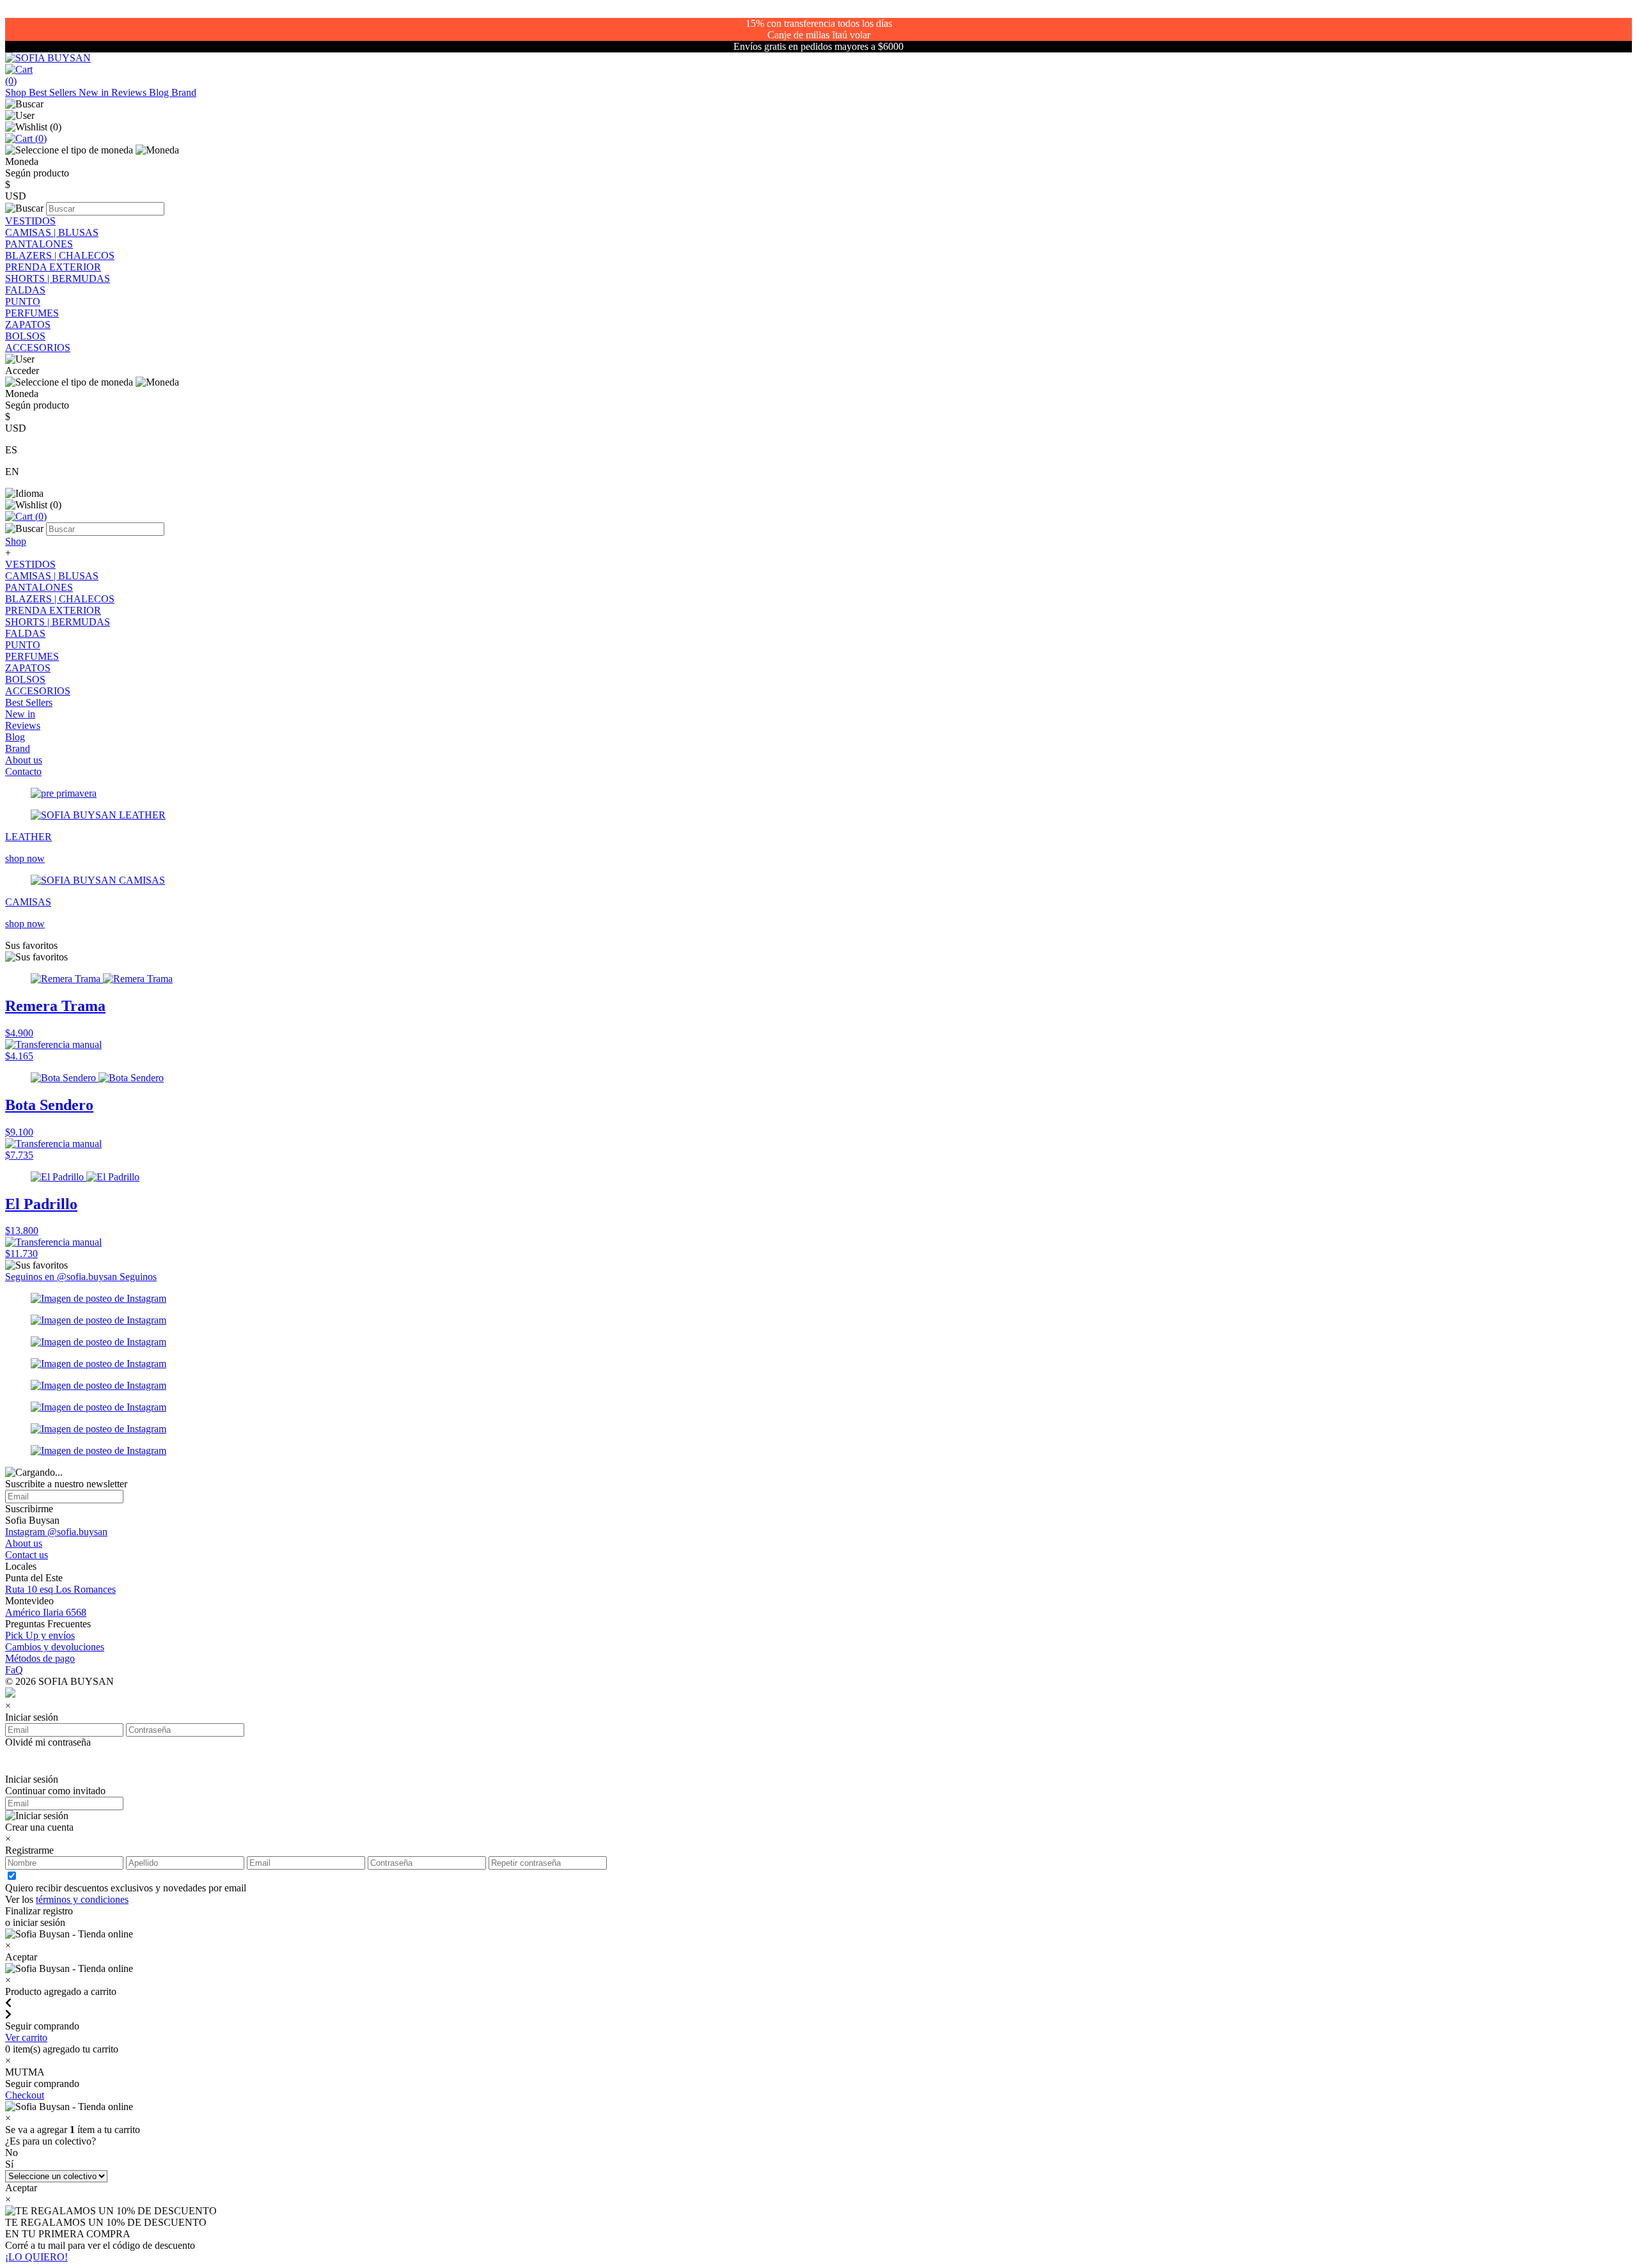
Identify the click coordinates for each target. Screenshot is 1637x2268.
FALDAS (25, 290)
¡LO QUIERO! (36, 2257)
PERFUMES (32, 313)
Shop (17, 92)
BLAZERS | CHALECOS (60, 255)
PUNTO (23, 301)
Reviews (130, 92)
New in (95, 92)
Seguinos (138, 1277)
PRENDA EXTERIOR (53, 267)
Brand (184, 92)
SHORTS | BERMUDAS (58, 278)
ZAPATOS (28, 325)
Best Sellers (54, 92)
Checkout (25, 2095)
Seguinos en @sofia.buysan (62, 1277)
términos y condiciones (82, 1899)
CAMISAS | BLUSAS (52, 232)
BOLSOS (25, 336)
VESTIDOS (30, 221)
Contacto (23, 771)
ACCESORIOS (38, 348)
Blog (160, 92)
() (40, 138)
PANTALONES (39, 244)
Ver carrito (26, 2037)
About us (24, 760)
